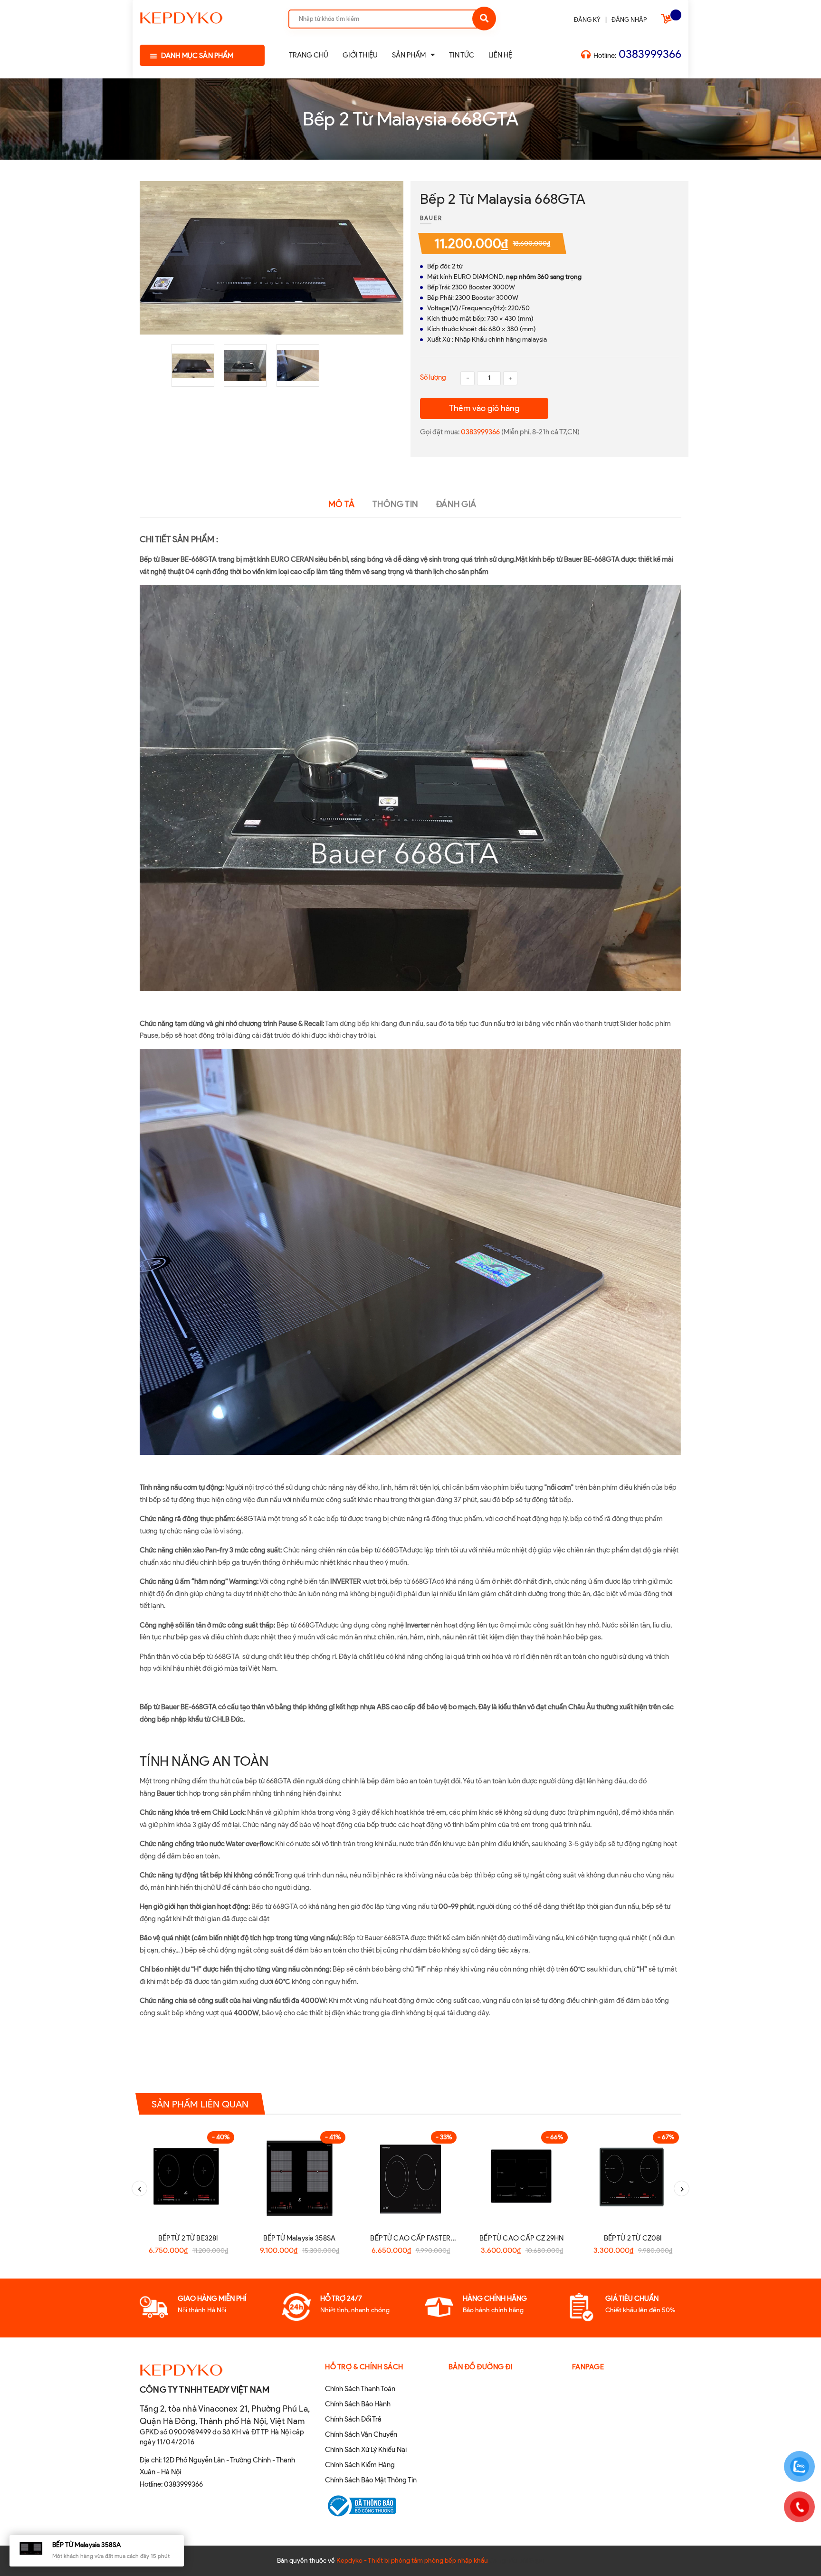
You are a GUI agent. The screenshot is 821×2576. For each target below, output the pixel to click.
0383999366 (650, 54)
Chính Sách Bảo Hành (358, 2404)
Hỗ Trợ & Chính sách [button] (364, 2367)
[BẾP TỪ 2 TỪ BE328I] (188, 2177)
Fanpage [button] (588, 2367)
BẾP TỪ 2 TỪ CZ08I (633, 2238)
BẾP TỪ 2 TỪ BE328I (188, 2238)
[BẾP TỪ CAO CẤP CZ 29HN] (522, 2177)
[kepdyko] (181, 16)
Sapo (537, 2561)
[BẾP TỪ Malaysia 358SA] (299, 2177)
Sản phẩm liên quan (200, 2104)
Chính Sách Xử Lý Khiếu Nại (366, 2450)
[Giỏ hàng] (668, 21)
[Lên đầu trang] (684, 2553)
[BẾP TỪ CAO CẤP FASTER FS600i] (410, 2177)
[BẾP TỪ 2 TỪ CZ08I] (633, 2177)
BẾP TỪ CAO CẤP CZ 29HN (521, 2238)
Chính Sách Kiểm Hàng (360, 2465)
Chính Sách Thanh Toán (360, 2389)
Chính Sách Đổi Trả (353, 2419)
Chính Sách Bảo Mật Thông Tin (371, 2480)
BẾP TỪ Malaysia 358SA (299, 2238)
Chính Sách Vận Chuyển (361, 2434)
